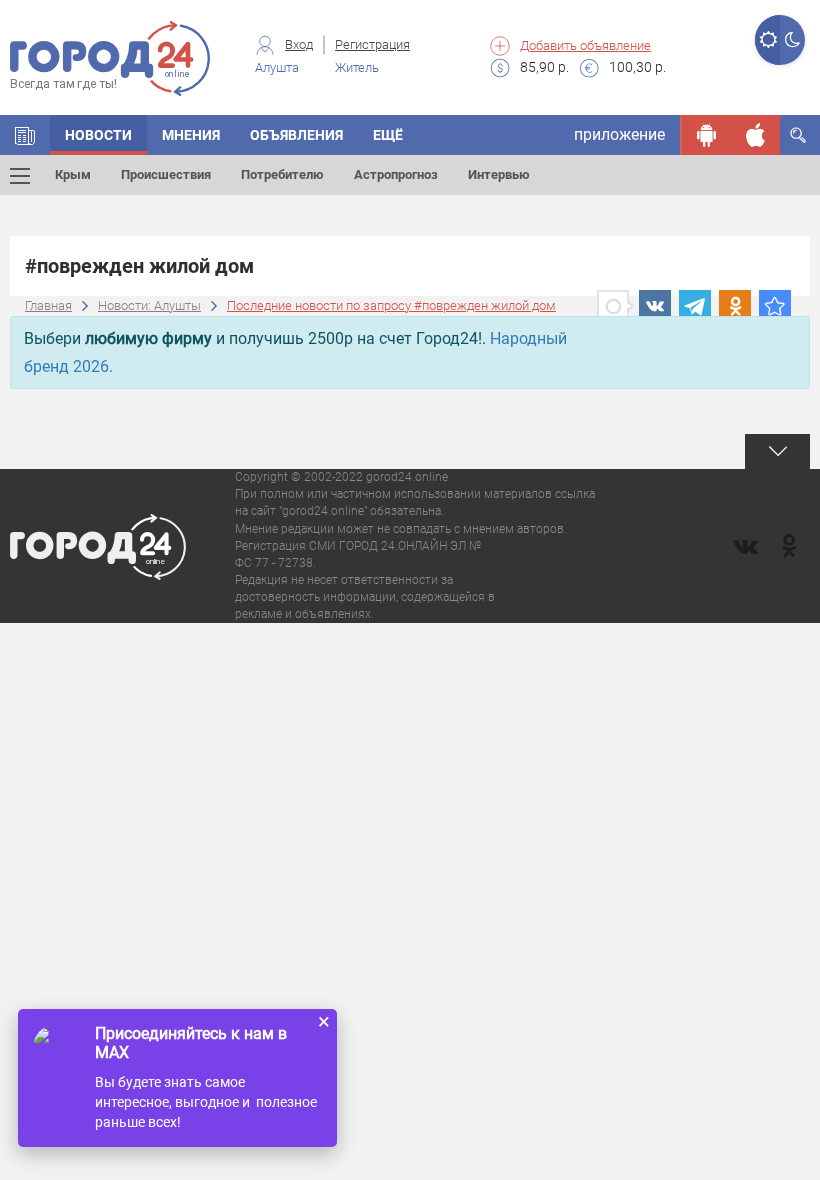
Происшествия (166, 174)
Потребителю (282, 174)
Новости (98, 135)
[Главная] (25, 135)
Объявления (296, 135)
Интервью (499, 174)
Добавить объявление (585, 45)
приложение (619, 134)
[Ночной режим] (792, 40)
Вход (299, 44)
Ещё (388, 135)
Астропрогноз (396, 174)
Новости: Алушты (149, 305)
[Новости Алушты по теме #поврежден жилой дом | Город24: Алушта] (775, 306)
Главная (48, 305)
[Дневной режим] (767, 40)
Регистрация (372, 44)
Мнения (191, 135)
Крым (73, 174)
